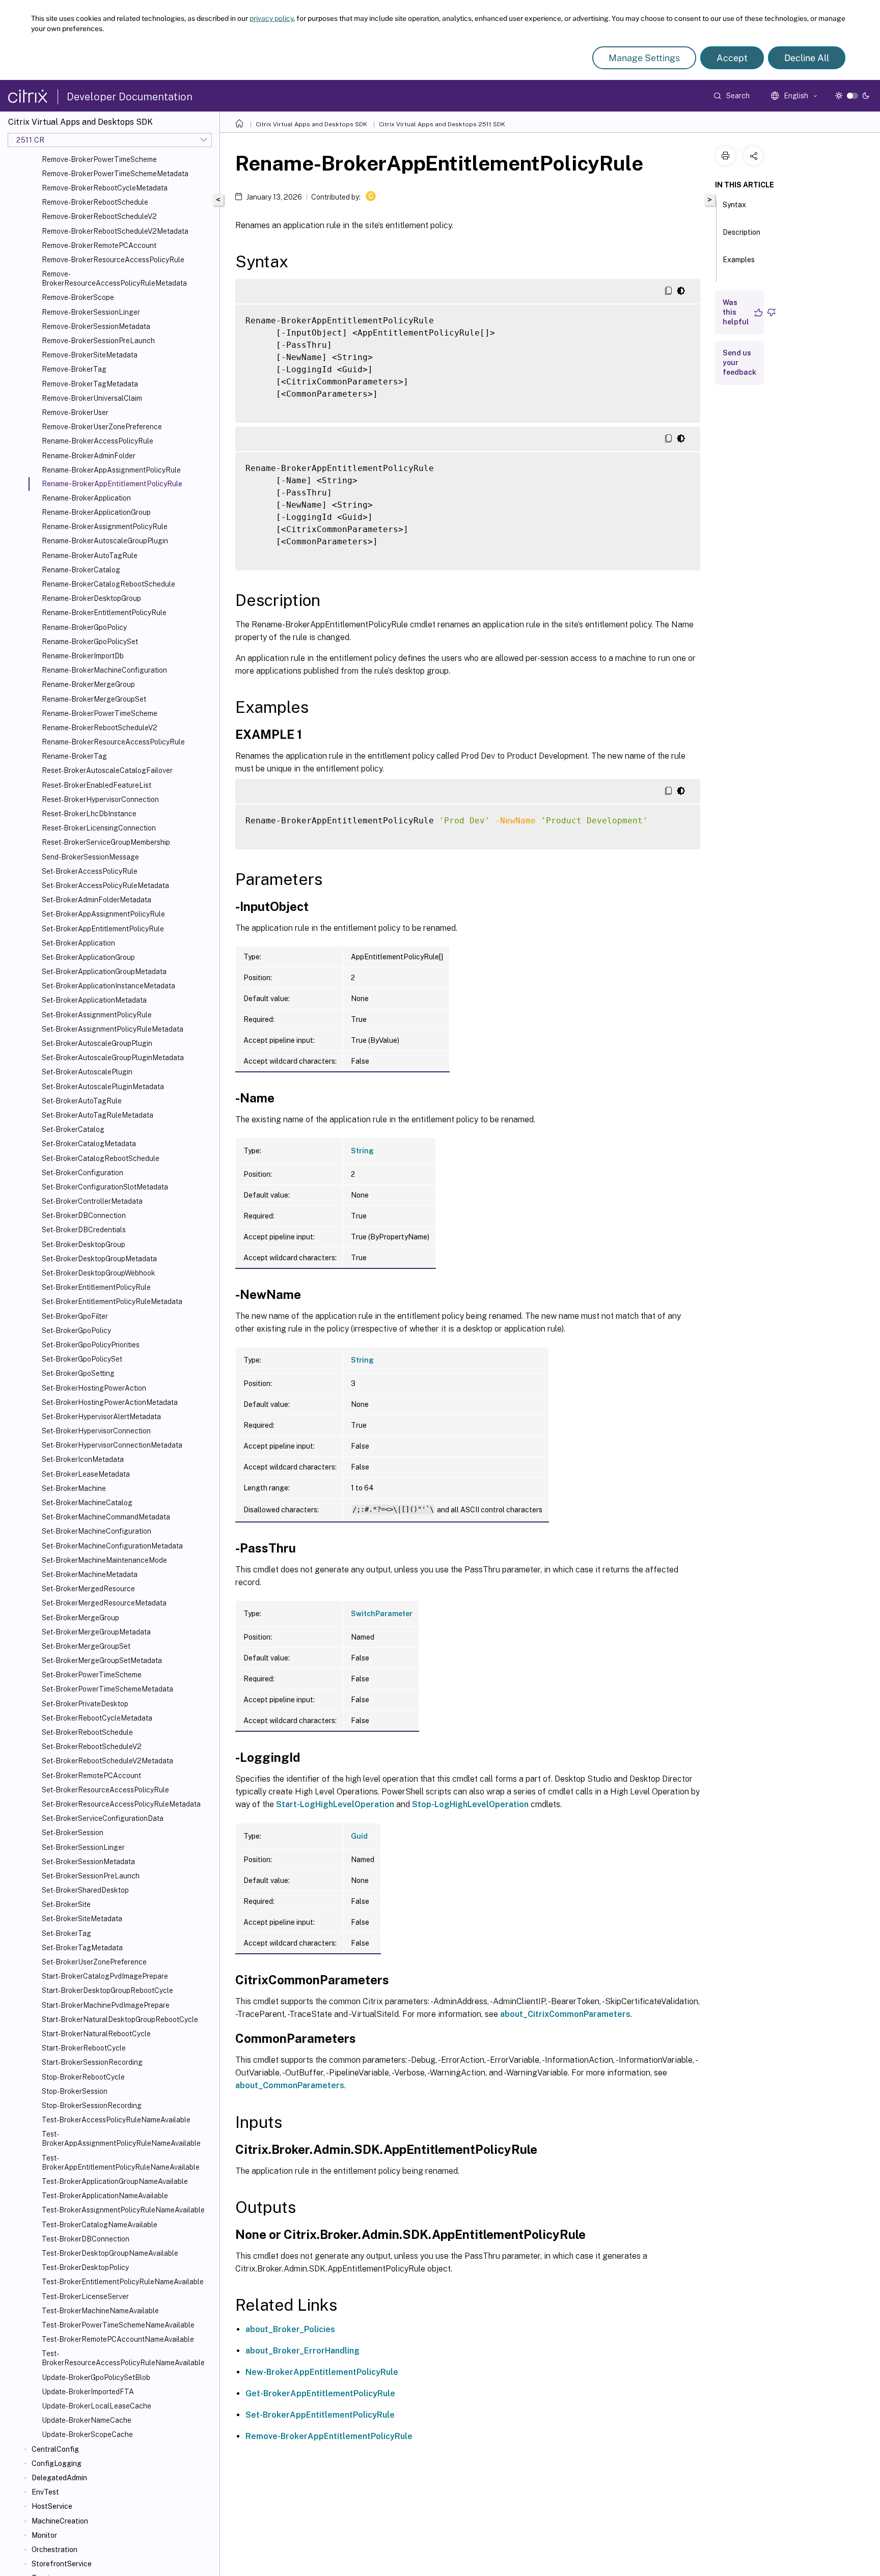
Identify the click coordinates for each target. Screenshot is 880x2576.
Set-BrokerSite (66, 1904)
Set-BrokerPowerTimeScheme (92, 1675)
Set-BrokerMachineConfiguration (97, 1531)
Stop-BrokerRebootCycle (83, 2077)
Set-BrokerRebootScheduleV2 (92, 1747)
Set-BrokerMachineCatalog (87, 1503)
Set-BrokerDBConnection (84, 1215)
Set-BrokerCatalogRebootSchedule (101, 1158)
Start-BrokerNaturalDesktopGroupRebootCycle (120, 2019)
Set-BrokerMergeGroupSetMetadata (102, 1660)
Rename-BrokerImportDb (83, 656)
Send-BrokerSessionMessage (90, 857)
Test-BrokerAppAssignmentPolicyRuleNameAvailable (121, 2139)
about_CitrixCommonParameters (565, 2014)
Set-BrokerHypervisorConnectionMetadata (112, 1445)
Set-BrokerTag (66, 1933)
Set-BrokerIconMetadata (83, 1459)
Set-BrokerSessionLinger (83, 1847)
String (362, 1151)
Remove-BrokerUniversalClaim (92, 398)
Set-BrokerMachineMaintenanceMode (104, 1560)
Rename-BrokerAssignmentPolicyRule (105, 527)
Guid (359, 1836)
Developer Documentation (130, 97)
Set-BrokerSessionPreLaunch (91, 1876)
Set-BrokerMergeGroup (80, 1618)
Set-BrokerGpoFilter (75, 1316)
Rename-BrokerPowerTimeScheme (100, 713)
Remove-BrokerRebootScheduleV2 (99, 216)
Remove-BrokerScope (78, 297)
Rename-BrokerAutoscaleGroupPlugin (105, 541)
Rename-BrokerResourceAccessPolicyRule (113, 742)
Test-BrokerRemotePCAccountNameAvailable (118, 2339)
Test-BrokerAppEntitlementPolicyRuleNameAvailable (121, 2163)
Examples (739, 260)
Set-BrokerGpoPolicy (76, 1331)
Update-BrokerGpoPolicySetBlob (96, 2377)
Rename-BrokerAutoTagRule (90, 556)
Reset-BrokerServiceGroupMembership (106, 842)
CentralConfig (55, 2449)
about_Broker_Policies (290, 2329)
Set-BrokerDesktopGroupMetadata (99, 1259)
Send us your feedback (739, 363)
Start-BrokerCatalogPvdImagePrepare (105, 1976)
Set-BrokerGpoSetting (78, 1373)
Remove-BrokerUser (75, 412)
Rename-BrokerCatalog (81, 570)
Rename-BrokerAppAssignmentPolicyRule (111, 470)
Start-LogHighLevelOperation (335, 1804)
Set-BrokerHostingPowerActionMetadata (110, 1402)
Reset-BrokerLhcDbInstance (89, 814)
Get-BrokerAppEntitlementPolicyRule (320, 2393)
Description (741, 232)
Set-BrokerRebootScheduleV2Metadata (107, 1761)
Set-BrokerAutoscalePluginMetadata (103, 1087)
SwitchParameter (382, 1614)
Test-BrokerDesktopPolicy (85, 2267)
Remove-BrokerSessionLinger (91, 312)
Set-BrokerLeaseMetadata (86, 1474)
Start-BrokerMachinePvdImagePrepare (106, 2005)
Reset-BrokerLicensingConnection (99, 828)
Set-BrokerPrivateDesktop (85, 1704)
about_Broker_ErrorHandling (302, 2351)
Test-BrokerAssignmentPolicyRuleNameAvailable (123, 2210)
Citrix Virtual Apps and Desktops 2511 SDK (442, 124)
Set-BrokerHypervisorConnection (96, 1431)
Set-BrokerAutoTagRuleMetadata (98, 1115)
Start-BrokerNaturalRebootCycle (96, 2034)
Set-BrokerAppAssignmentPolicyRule (103, 914)
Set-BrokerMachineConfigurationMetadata (112, 1546)
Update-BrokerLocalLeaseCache (97, 2406)
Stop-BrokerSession (75, 2091)
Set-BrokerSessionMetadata (88, 1862)
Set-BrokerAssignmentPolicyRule (97, 1015)
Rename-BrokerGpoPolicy (84, 627)
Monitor (44, 2535)
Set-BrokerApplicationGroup (88, 957)
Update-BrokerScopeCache (87, 2434)
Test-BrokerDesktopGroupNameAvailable (110, 2253)
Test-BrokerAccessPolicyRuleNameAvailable (116, 2120)
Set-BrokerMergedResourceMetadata (104, 1603)
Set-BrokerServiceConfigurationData (103, 1818)
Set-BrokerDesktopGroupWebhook (99, 1273)
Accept (732, 58)
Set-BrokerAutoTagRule (82, 1101)
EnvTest (45, 2492)
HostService (52, 2506)
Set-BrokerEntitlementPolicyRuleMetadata (112, 1301)
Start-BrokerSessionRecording (92, 2062)
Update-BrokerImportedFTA (88, 2392)
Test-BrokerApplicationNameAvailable (105, 2196)
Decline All (807, 58)
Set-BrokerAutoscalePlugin (87, 1072)
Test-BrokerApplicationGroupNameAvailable (115, 2181)
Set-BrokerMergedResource (88, 1589)
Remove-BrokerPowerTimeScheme (99, 159)
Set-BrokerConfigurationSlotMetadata (105, 1187)
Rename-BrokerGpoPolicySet (90, 642)
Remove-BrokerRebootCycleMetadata (105, 188)
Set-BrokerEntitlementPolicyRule (96, 1287)
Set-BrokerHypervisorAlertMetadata (101, 1417)
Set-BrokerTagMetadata (82, 1948)
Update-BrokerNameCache (87, 2420)
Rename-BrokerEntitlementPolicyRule (104, 613)
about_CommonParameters (290, 2085)
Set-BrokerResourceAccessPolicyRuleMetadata (121, 1804)
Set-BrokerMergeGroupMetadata (96, 1632)
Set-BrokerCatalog (73, 1129)
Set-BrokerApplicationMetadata (94, 1000)
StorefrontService (62, 2564)
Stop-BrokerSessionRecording (92, 2106)
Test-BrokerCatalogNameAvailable (100, 2225)
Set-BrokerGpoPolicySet (82, 1359)
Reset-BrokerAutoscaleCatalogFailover (107, 770)
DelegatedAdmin (59, 2478)
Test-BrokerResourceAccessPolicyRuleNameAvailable (123, 2358)
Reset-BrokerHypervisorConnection (100, 799)
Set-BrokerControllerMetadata (92, 1201)
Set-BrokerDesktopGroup (84, 1244)
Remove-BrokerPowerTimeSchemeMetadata (115, 174)
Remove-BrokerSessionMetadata (96, 326)
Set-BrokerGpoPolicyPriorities (91, 1345)
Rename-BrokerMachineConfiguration (104, 670)
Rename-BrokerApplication (86, 498)
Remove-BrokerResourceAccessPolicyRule (113, 260)
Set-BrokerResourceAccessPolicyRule (105, 1790)
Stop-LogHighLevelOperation (470, 1804)
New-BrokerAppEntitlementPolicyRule (322, 2372)
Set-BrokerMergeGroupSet (86, 1646)
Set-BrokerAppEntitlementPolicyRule (103, 929)
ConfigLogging (57, 2463)
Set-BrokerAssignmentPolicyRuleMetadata (113, 1029)
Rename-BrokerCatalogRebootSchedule (108, 584)
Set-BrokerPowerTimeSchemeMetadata (107, 1689)
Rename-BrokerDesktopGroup (91, 598)
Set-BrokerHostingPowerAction (94, 1388)
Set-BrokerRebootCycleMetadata (97, 1718)
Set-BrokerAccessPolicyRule (90, 871)
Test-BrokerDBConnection (86, 2239)
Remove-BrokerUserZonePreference (102, 427)
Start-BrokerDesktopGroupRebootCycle (107, 1990)
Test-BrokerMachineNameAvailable (100, 2311)
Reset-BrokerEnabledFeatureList (97, 785)
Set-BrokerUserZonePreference (94, 1962)
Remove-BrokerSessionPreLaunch (98, 341)
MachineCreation (60, 2521)
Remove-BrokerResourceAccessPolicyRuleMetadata (114, 279)
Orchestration (54, 2550)
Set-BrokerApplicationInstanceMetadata (108, 986)
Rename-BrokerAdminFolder (89, 456)
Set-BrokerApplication (78, 943)
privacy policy (271, 18)
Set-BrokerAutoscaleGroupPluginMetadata (113, 1058)
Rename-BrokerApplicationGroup (96, 512)
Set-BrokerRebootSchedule (87, 1732)
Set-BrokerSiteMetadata (82, 1919)
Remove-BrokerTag (74, 369)
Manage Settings (644, 58)
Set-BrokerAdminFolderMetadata (97, 900)
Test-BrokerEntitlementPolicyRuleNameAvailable (123, 2282)
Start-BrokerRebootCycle (84, 2048)
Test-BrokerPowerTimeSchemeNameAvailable (118, 2325)
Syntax (734, 205)
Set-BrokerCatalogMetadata (89, 1144)
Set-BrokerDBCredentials (84, 1230)
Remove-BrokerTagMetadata (90, 384)
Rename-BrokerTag (74, 756)
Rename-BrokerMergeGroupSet (94, 699)
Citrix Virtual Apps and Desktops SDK (311, 124)
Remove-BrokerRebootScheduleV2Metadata (115, 231)
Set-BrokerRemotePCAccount (91, 1776)
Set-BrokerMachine (74, 1488)
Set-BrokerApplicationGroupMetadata (104, 972)
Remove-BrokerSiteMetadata (90, 355)
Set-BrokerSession (73, 1833)
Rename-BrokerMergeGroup (88, 684)
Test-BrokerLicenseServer (85, 2296)
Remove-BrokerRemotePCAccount (99, 245)
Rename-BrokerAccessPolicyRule (98, 441)
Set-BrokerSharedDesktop (85, 1890)
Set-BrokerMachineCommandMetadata (106, 1517)
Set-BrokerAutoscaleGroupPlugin (97, 1043)
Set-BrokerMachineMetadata (90, 1574)
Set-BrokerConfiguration (82, 1173)
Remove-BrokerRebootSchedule (95, 202)
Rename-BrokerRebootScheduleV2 (100, 728)
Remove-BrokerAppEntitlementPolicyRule (329, 2436)
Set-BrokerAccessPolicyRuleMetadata (105, 885)
